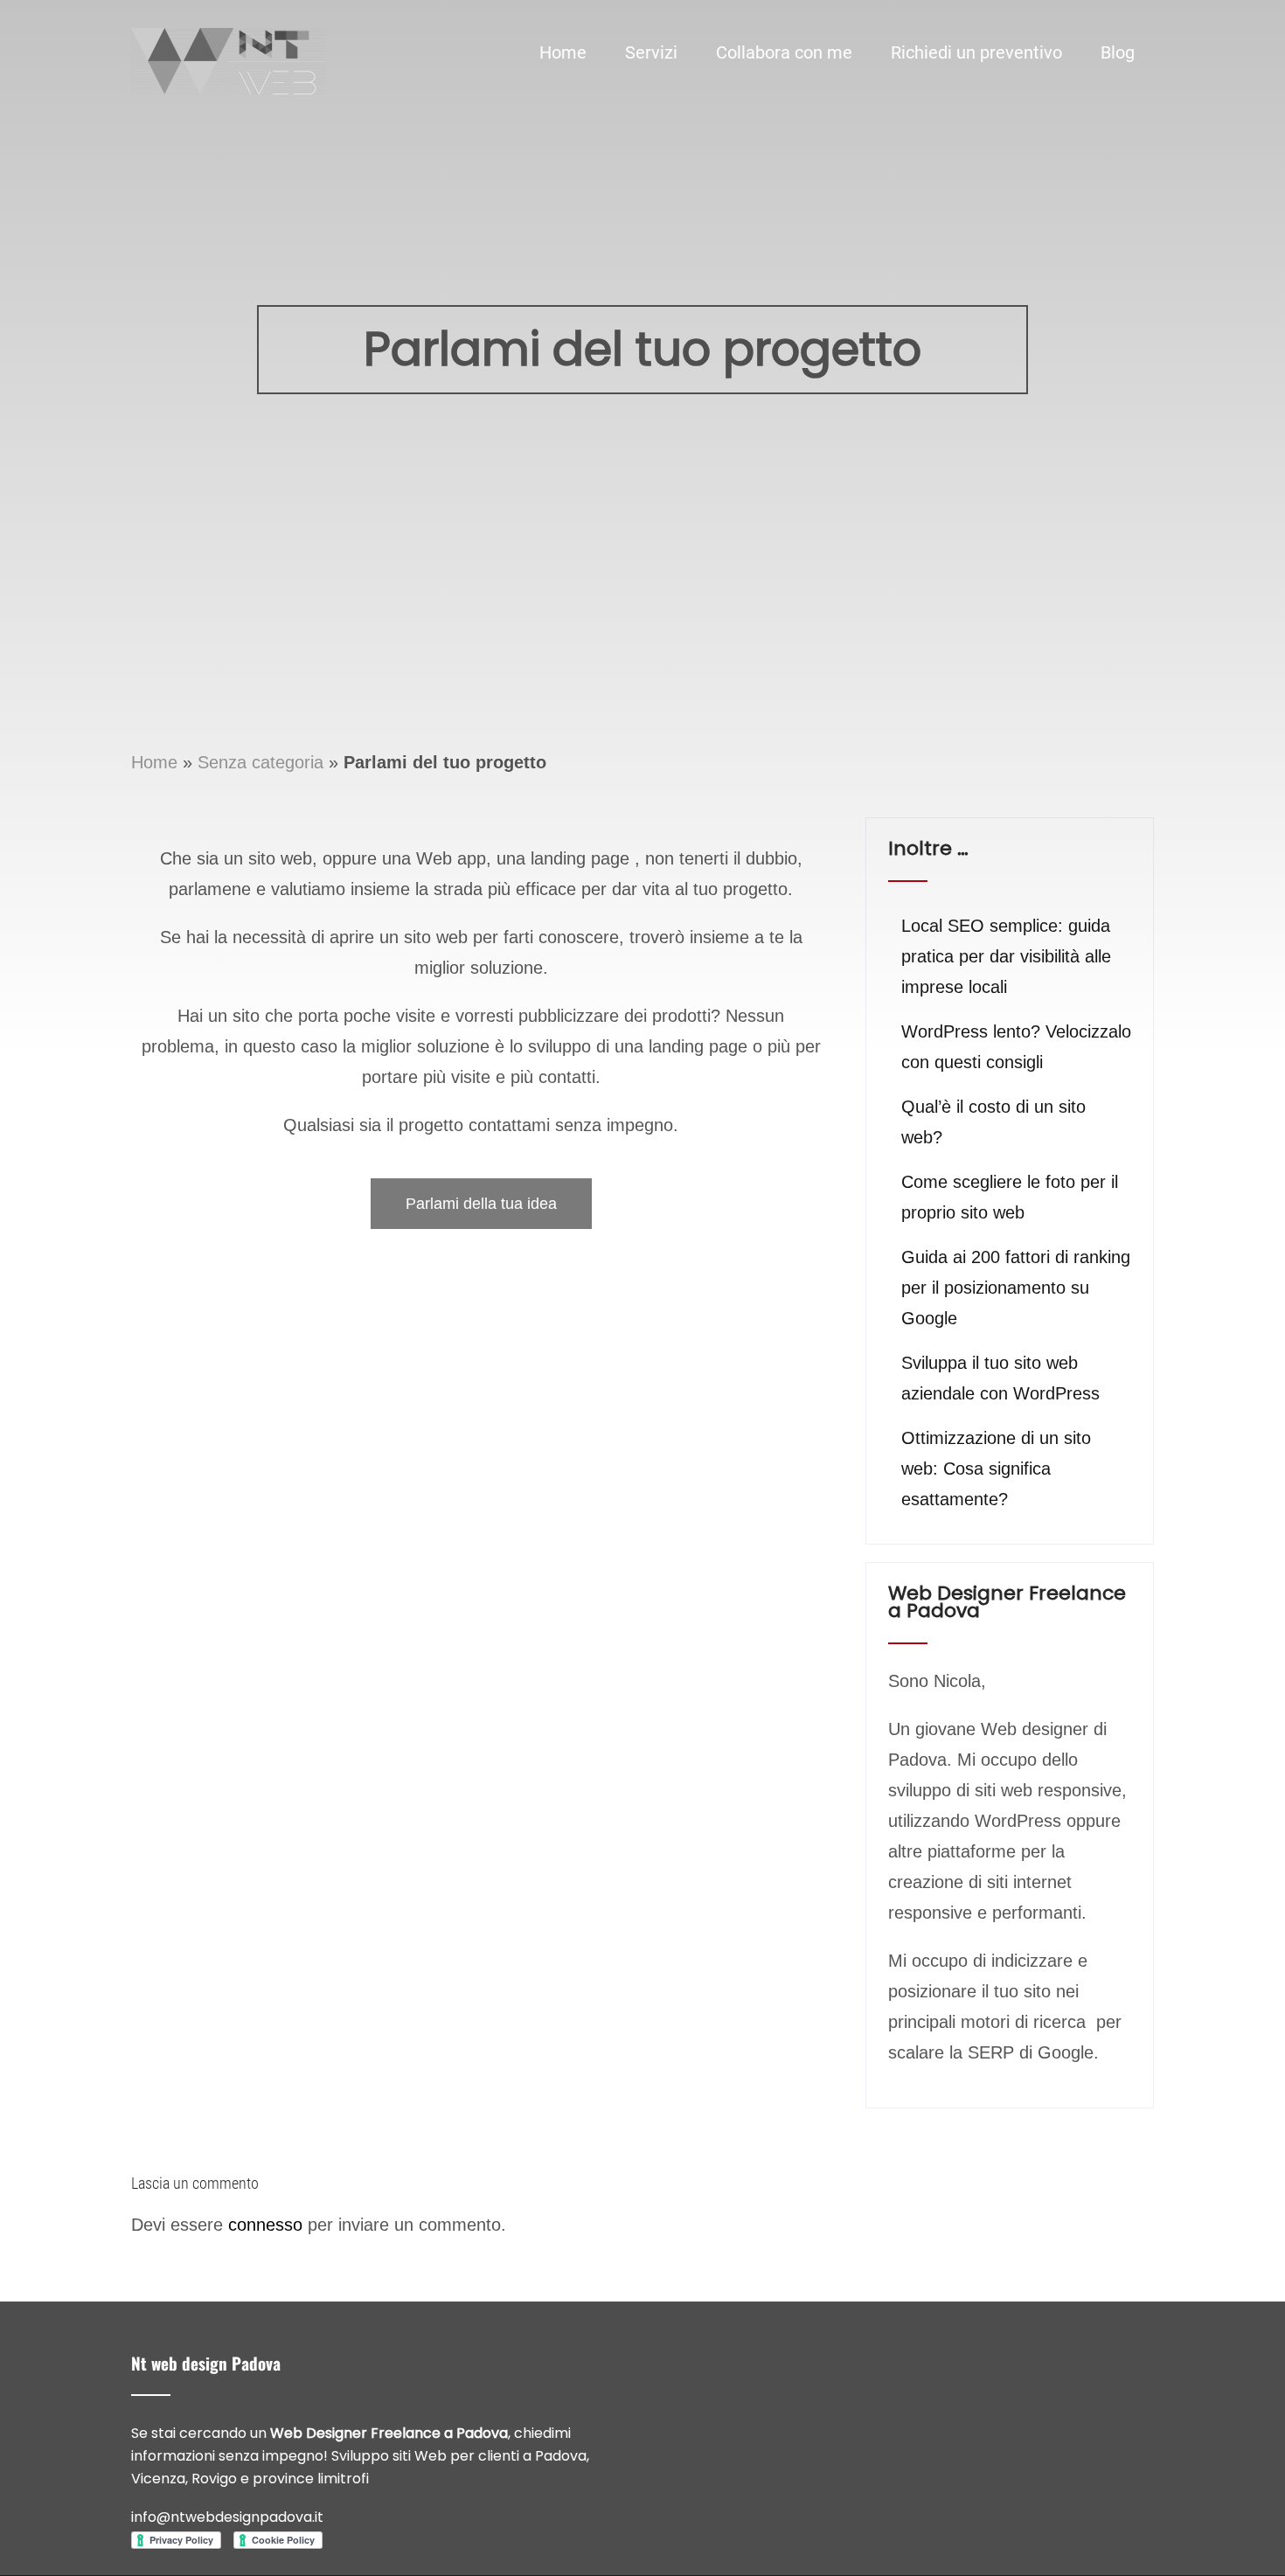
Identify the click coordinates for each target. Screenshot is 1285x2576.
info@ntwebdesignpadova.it (227, 2517)
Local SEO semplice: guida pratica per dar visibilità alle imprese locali (1006, 956)
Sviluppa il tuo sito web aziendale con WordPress (1000, 1378)
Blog (1118, 52)
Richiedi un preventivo (976, 52)
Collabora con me (784, 52)
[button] (481, 1204)
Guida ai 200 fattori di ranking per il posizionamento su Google (1016, 1288)
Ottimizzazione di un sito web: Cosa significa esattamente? (996, 1469)
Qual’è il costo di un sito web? (993, 1122)
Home (563, 52)
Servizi (651, 52)
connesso (265, 2225)
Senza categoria (260, 762)
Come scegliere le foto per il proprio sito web (1010, 1197)
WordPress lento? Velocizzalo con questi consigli (1016, 1047)
